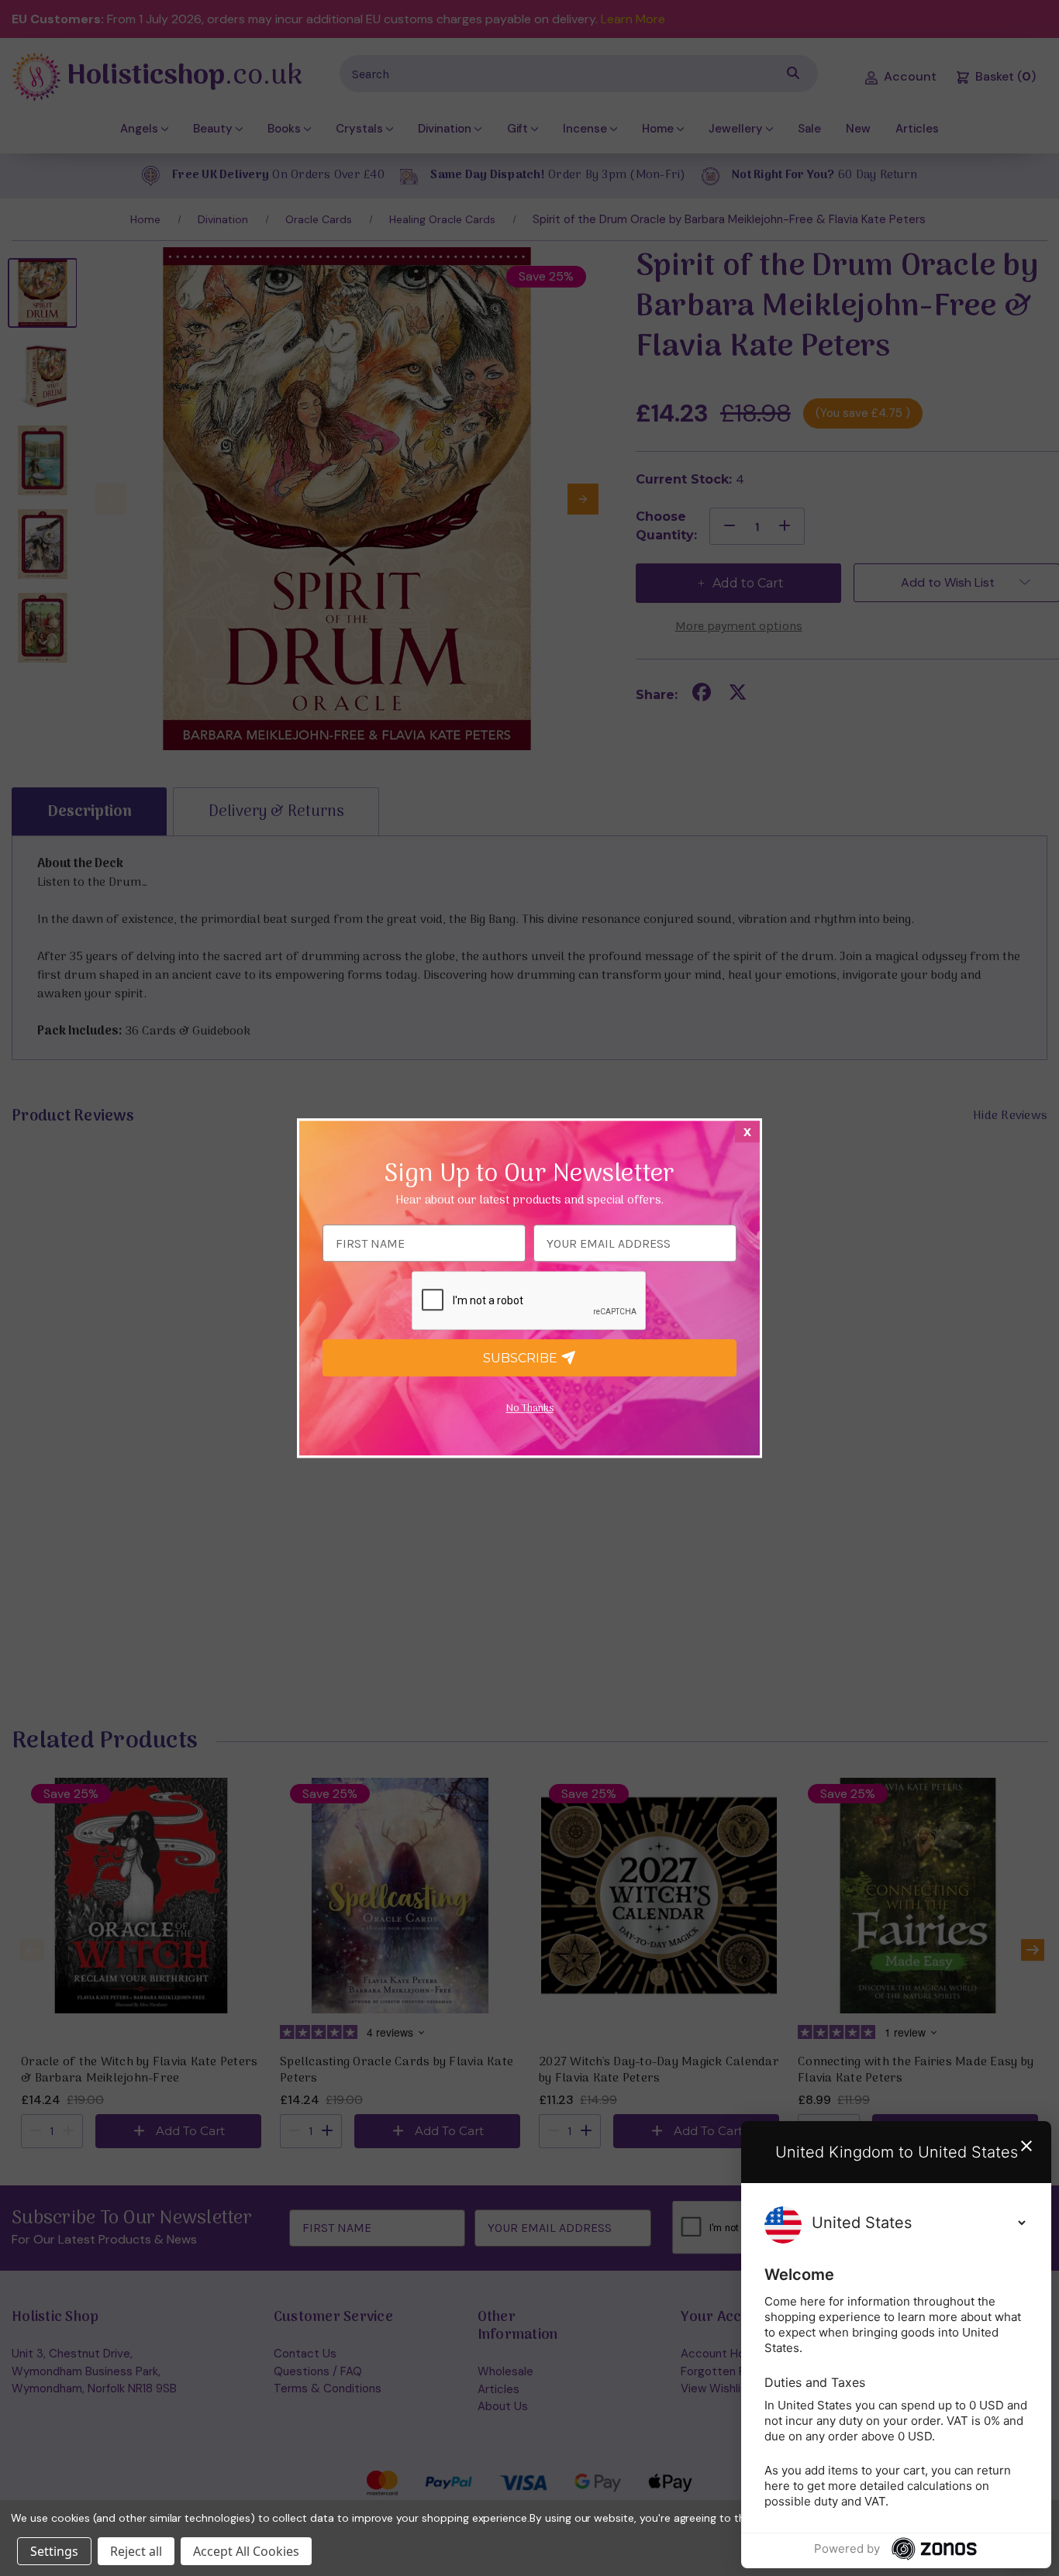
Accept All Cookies (246, 2551)
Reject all (136, 2551)
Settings (54, 2551)
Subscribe (522, 1358)
